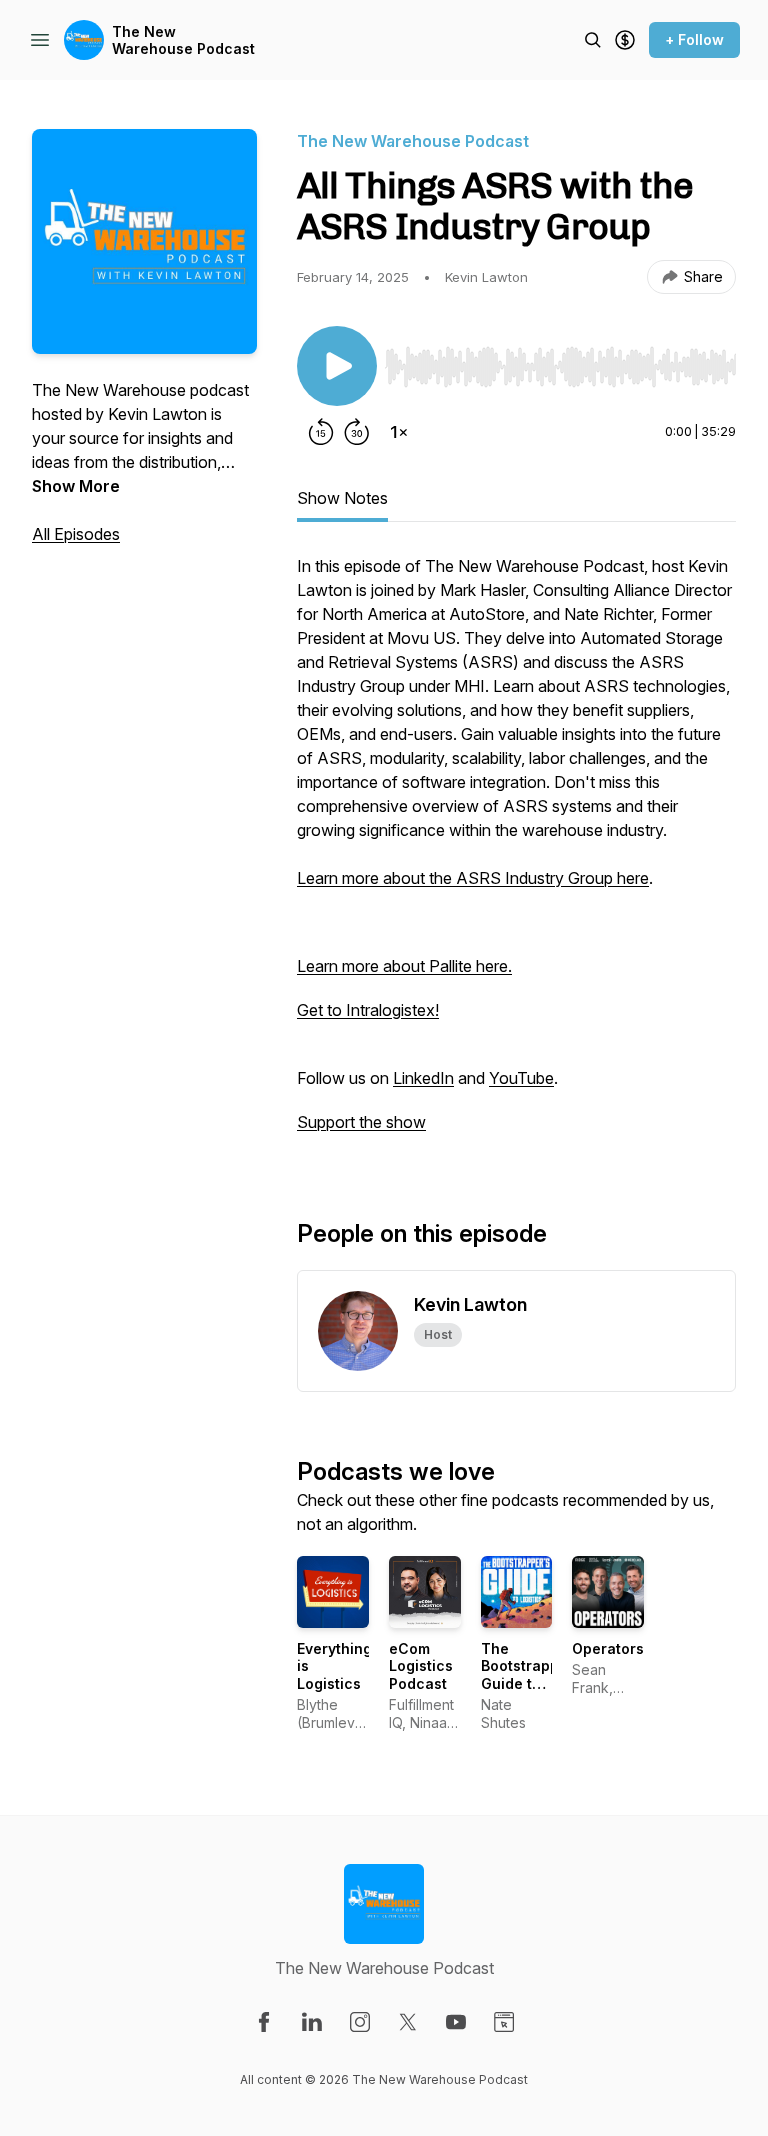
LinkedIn (423, 1078)
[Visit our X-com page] (408, 2022)
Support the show (361, 1122)
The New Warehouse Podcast (183, 40)
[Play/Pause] (337, 366)
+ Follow (694, 39)
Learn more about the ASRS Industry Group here (473, 878)
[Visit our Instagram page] (360, 2022)
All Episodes (76, 534)
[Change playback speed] (399, 432)
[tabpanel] (516, 854)
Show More (76, 486)
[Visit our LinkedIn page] (312, 2022)
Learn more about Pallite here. (404, 966)
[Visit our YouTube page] (456, 2022)
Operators (608, 1648)
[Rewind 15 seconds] (321, 432)
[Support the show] (625, 40)
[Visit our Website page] (504, 2022)
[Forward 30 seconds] (357, 432)
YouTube (521, 1078)
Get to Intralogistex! (368, 1010)
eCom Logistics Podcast (421, 1666)
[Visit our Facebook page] (264, 2022)
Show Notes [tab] (342, 498)
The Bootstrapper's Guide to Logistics (533, 1675)
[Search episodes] (593, 40)
